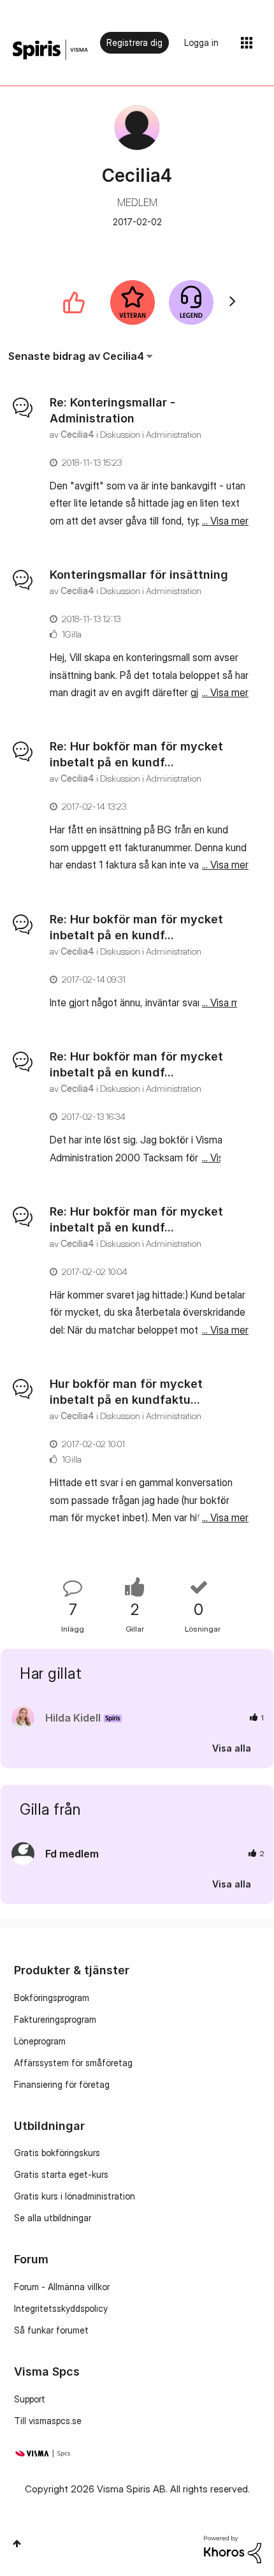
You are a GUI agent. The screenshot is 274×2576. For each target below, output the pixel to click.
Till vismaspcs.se (48, 2421)
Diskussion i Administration (151, 434)
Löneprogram (40, 2041)
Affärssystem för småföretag (73, 2063)
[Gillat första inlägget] (74, 302)
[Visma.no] (50, 50)
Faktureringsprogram (55, 2019)
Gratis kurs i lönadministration (75, 2196)
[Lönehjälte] (191, 302)
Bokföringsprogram (52, 1998)
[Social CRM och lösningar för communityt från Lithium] (233, 2548)
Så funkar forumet (51, 2330)
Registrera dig (134, 42)
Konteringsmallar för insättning (139, 575)
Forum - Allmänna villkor (62, 2287)
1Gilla (72, 634)
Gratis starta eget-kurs (61, 2174)
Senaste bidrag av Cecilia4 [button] (76, 356)
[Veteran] (133, 302)
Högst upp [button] (17, 2543)
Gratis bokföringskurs (57, 2153)
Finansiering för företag (62, 2084)
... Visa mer (225, 521)
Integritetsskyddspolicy (61, 2308)
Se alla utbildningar (53, 2218)
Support (30, 2399)
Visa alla (232, 1747)
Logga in (201, 42)
